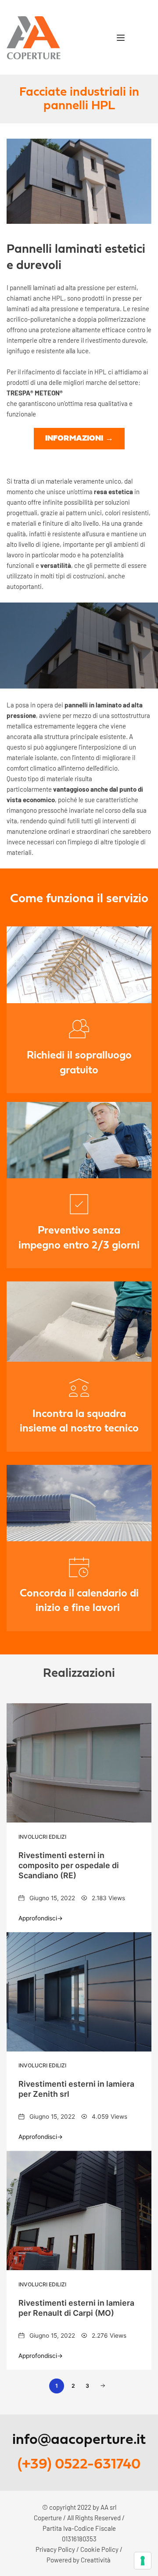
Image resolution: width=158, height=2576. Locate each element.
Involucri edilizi (42, 1837)
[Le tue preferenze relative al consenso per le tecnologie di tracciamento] (143, 2561)
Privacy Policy (55, 2549)
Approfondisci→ (41, 1918)
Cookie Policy (99, 2549)
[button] (121, 38)
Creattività (96, 2560)
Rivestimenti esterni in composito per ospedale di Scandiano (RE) (69, 1865)
